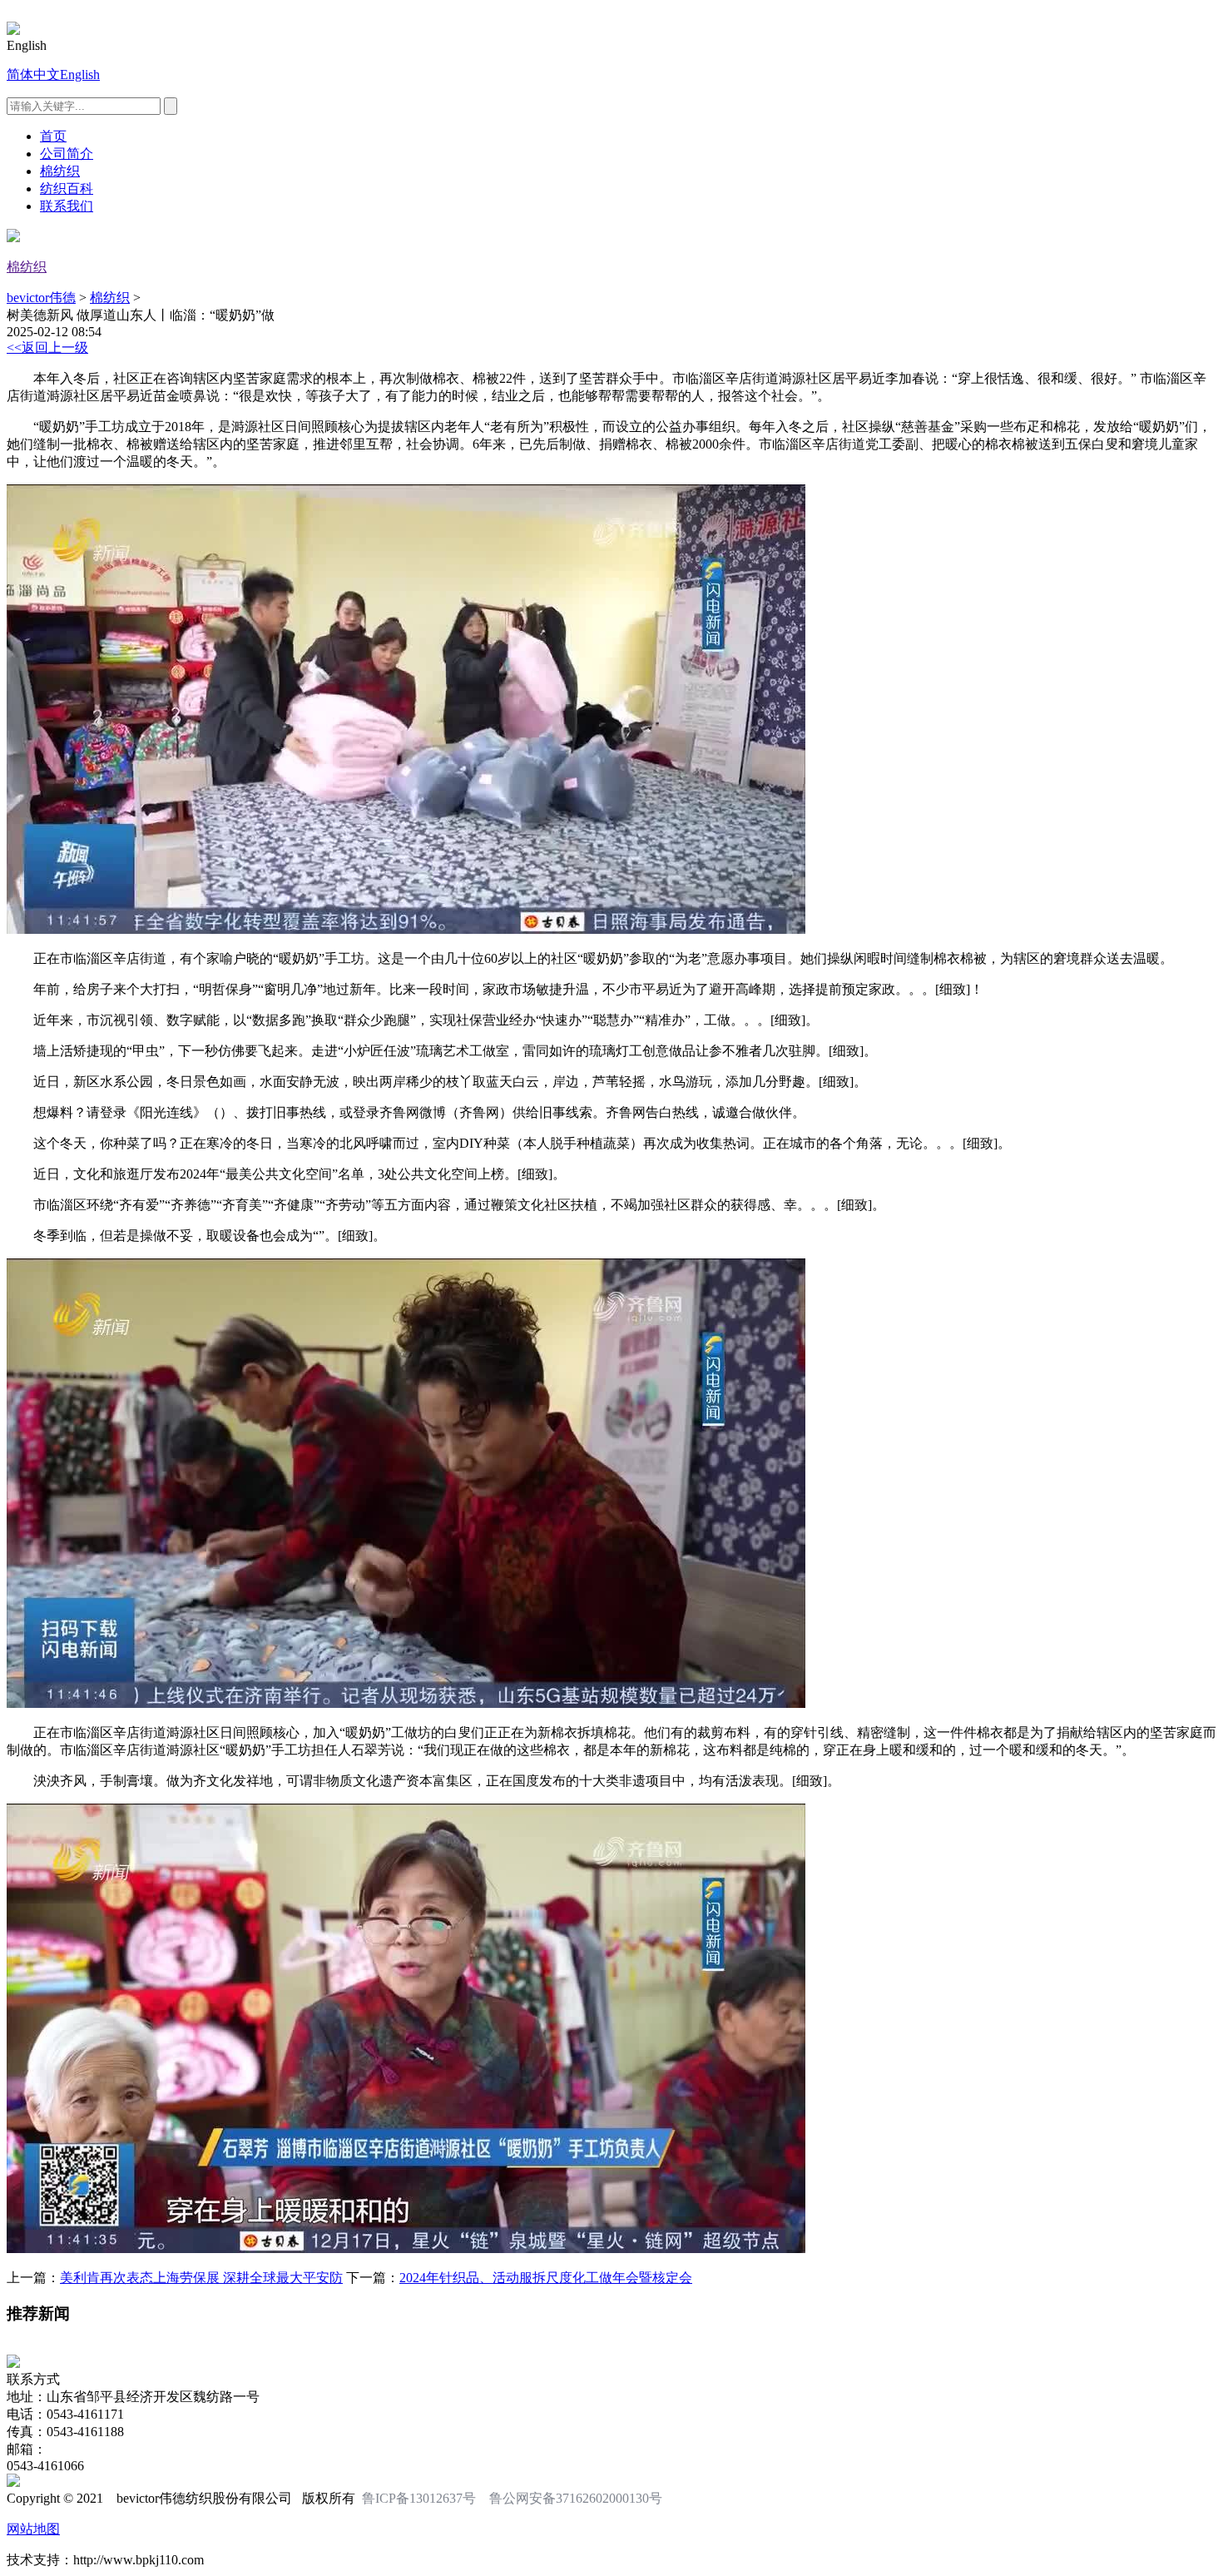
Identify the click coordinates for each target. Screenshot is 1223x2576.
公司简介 (67, 154)
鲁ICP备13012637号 (419, 2498)
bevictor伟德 (41, 298)
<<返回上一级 (47, 347)
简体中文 (33, 74)
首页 (53, 136)
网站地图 (33, 2529)
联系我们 (67, 206)
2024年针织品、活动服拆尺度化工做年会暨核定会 (546, 2278)
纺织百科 (67, 189)
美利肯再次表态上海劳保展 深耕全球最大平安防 (201, 2278)
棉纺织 (60, 171)
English (80, 74)
